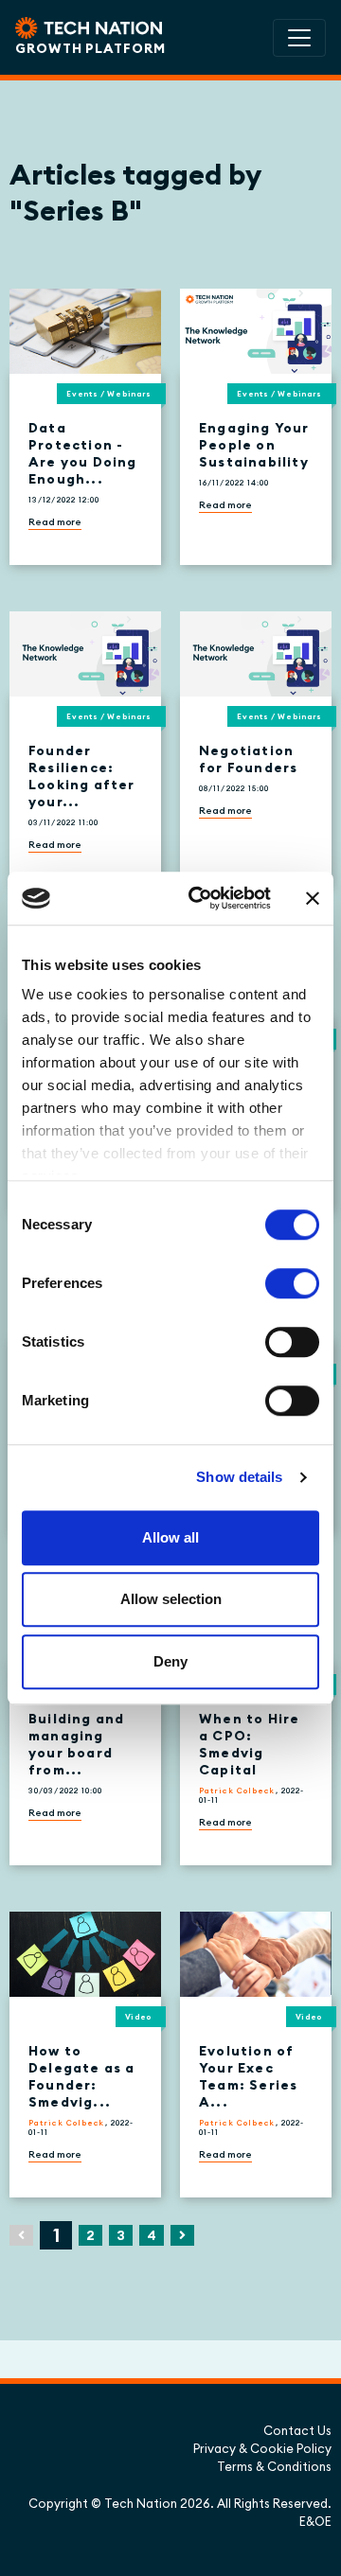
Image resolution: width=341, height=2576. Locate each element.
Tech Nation (141, 2503)
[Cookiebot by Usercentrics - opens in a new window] (200, 898)
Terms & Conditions (274, 2466)
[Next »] (182, 2235)
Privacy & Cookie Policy (262, 2448)
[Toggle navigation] (299, 38)
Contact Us (297, 2430)
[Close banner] (313, 898)
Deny (170, 1661)
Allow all (170, 1537)
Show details (239, 1477)
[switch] (292, 1283)
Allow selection (171, 1599)
